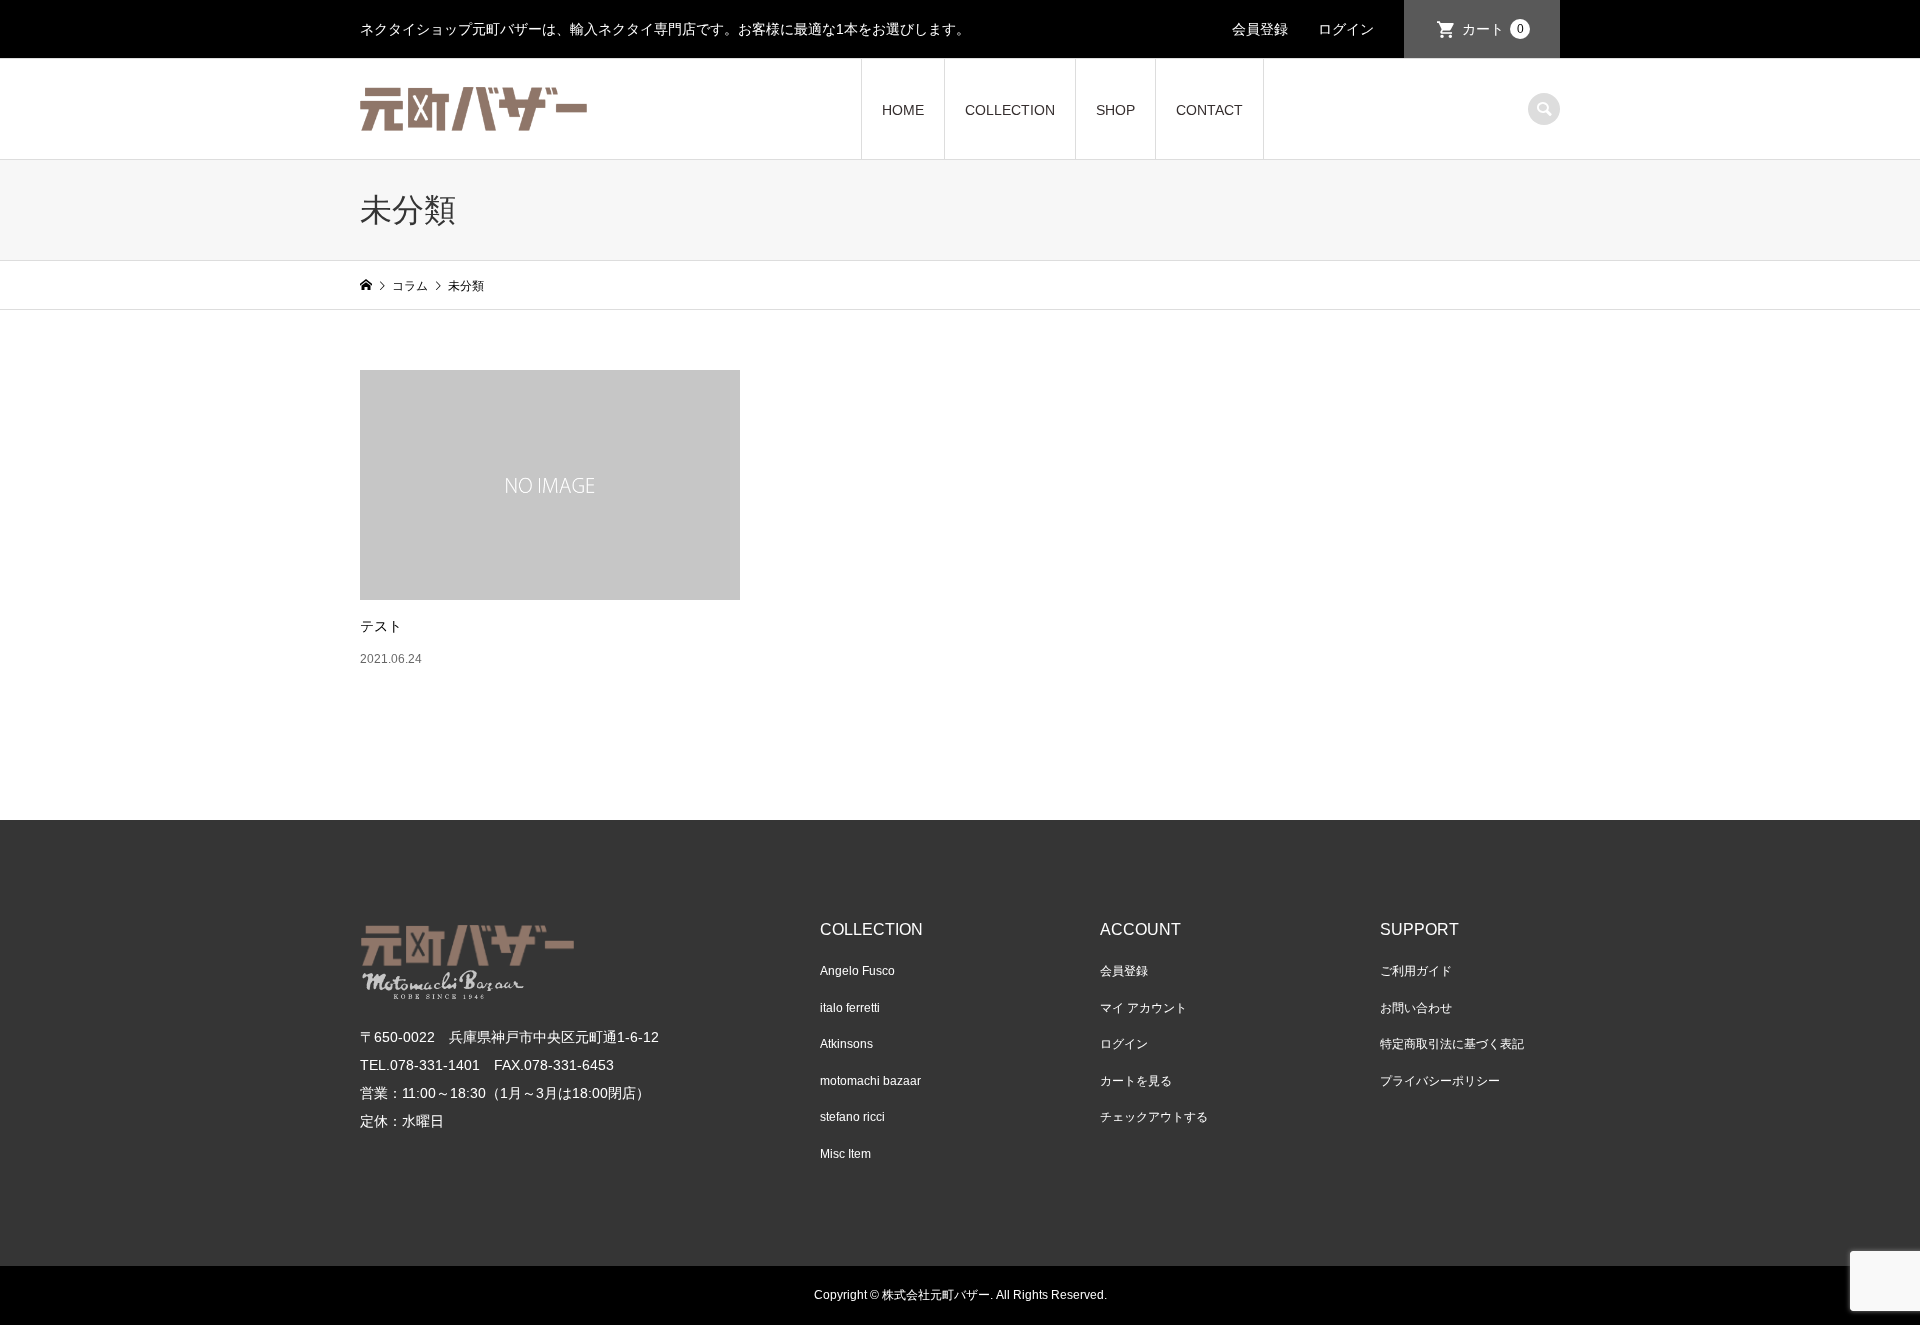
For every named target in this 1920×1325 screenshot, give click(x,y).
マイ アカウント (1143, 1008)
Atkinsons (846, 1044)
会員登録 (1260, 29)
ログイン (1346, 29)
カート (1493, 29)
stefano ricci (852, 1117)
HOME (903, 110)
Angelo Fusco (857, 971)
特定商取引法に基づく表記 (1452, 1044)
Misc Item (845, 1154)
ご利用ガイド (1416, 971)
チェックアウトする (1154, 1117)
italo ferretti (850, 1008)
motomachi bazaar (870, 1081)
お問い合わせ (1416, 1008)
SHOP (1115, 110)
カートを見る (1136, 1081)
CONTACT (1209, 110)
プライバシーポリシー (1440, 1081)
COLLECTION (1010, 110)
